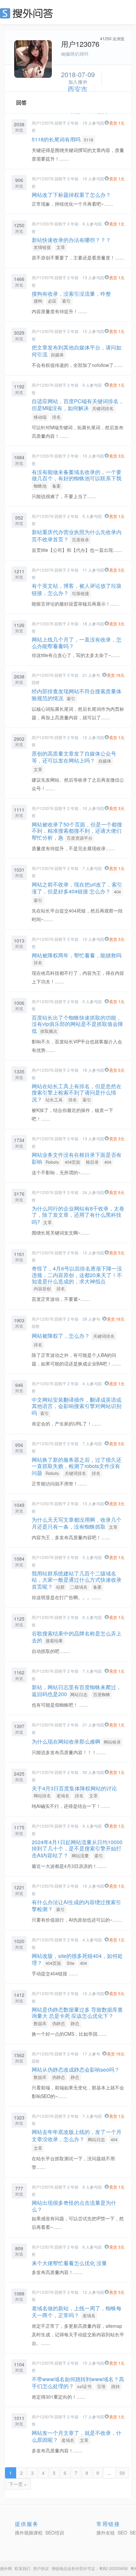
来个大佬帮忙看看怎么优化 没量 (69, 2263)
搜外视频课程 (29, 2532)
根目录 (92, 1162)
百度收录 (81, 539)
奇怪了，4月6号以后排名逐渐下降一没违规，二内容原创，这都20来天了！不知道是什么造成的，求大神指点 (77, 1275)
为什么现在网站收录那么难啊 (66, 1741)
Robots (52, 1162)
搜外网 (6, 2568)
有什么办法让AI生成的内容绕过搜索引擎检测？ (76, 1905)
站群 (60, 1587)
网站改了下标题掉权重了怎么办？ (71, 195)
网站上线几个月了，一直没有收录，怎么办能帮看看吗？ (77, 643)
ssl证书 (84, 2386)
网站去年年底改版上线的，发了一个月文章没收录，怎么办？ (77, 2135)
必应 (52, 301)
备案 (56, 486)
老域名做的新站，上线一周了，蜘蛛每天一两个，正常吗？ (77, 2312)
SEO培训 (55, 2532)
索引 (66, 301)
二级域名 (79, 1587)
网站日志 (79, 1694)
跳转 (116, 2386)
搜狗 (38, 301)
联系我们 (22, 2568)
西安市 (78, 89)
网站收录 (112, 1742)
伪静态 (59, 2023)
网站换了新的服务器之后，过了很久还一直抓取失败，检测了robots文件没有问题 (77, 1466)
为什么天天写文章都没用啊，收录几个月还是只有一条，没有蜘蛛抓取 (77, 1523)
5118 (88, 140)
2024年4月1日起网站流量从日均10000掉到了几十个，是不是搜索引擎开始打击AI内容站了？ (77, 1849)
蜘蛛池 (40, 486)
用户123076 (43, 123)
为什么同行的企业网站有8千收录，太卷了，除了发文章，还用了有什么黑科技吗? (78, 1215)
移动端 (40, 417)
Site (70, 1963)
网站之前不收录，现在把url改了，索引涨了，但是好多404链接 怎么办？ (77, 888)
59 (122, 2473)
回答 (21, 102)
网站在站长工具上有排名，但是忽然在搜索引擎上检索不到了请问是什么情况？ (77, 1093)
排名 (56, 417)
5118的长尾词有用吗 (56, 139)
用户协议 (41, 2568)
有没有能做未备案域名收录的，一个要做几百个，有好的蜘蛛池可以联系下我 (77, 475)
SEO (28, 13)
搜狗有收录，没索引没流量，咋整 (71, 294)
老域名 (63, 1796)
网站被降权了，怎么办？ (61, 1336)
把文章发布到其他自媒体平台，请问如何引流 (77, 351)
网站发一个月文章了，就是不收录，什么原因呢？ (77, 2436)
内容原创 (42, 1288)
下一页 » (18, 2484)
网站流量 (80, 1856)
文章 (61, 247)
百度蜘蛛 (102, 1694)
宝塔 (101, 2386)
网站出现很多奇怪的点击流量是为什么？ (74, 2206)
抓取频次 (49, 1031)
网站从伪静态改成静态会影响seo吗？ (76, 2069)
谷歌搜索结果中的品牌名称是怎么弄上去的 (77, 1637)
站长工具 (54, 1100)
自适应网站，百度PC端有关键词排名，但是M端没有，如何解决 (78, 404)
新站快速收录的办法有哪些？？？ (71, 240)
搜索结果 (54, 1641)
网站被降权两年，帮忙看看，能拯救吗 (77, 955)
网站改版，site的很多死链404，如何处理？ (77, 1959)
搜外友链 (106, 2532)
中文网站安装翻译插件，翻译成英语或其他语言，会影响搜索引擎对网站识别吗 (77, 1406)
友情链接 (42, 247)
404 (117, 892)
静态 (75, 2023)
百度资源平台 (80, 838)
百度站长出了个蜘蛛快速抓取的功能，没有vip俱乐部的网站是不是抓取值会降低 (77, 1024)
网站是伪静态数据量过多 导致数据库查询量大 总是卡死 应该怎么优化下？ (77, 2013)
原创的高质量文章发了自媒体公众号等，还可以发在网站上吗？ (74, 757)
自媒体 (57, 355)
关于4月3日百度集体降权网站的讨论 (74, 1788)
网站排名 (42, 1796)
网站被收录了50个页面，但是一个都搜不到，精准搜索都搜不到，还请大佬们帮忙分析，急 (77, 831)
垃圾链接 (81, 593)
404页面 (72, 1162)
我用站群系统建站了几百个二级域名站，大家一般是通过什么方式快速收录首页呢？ (77, 1580)
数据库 (40, 2023)
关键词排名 (103, 408)
